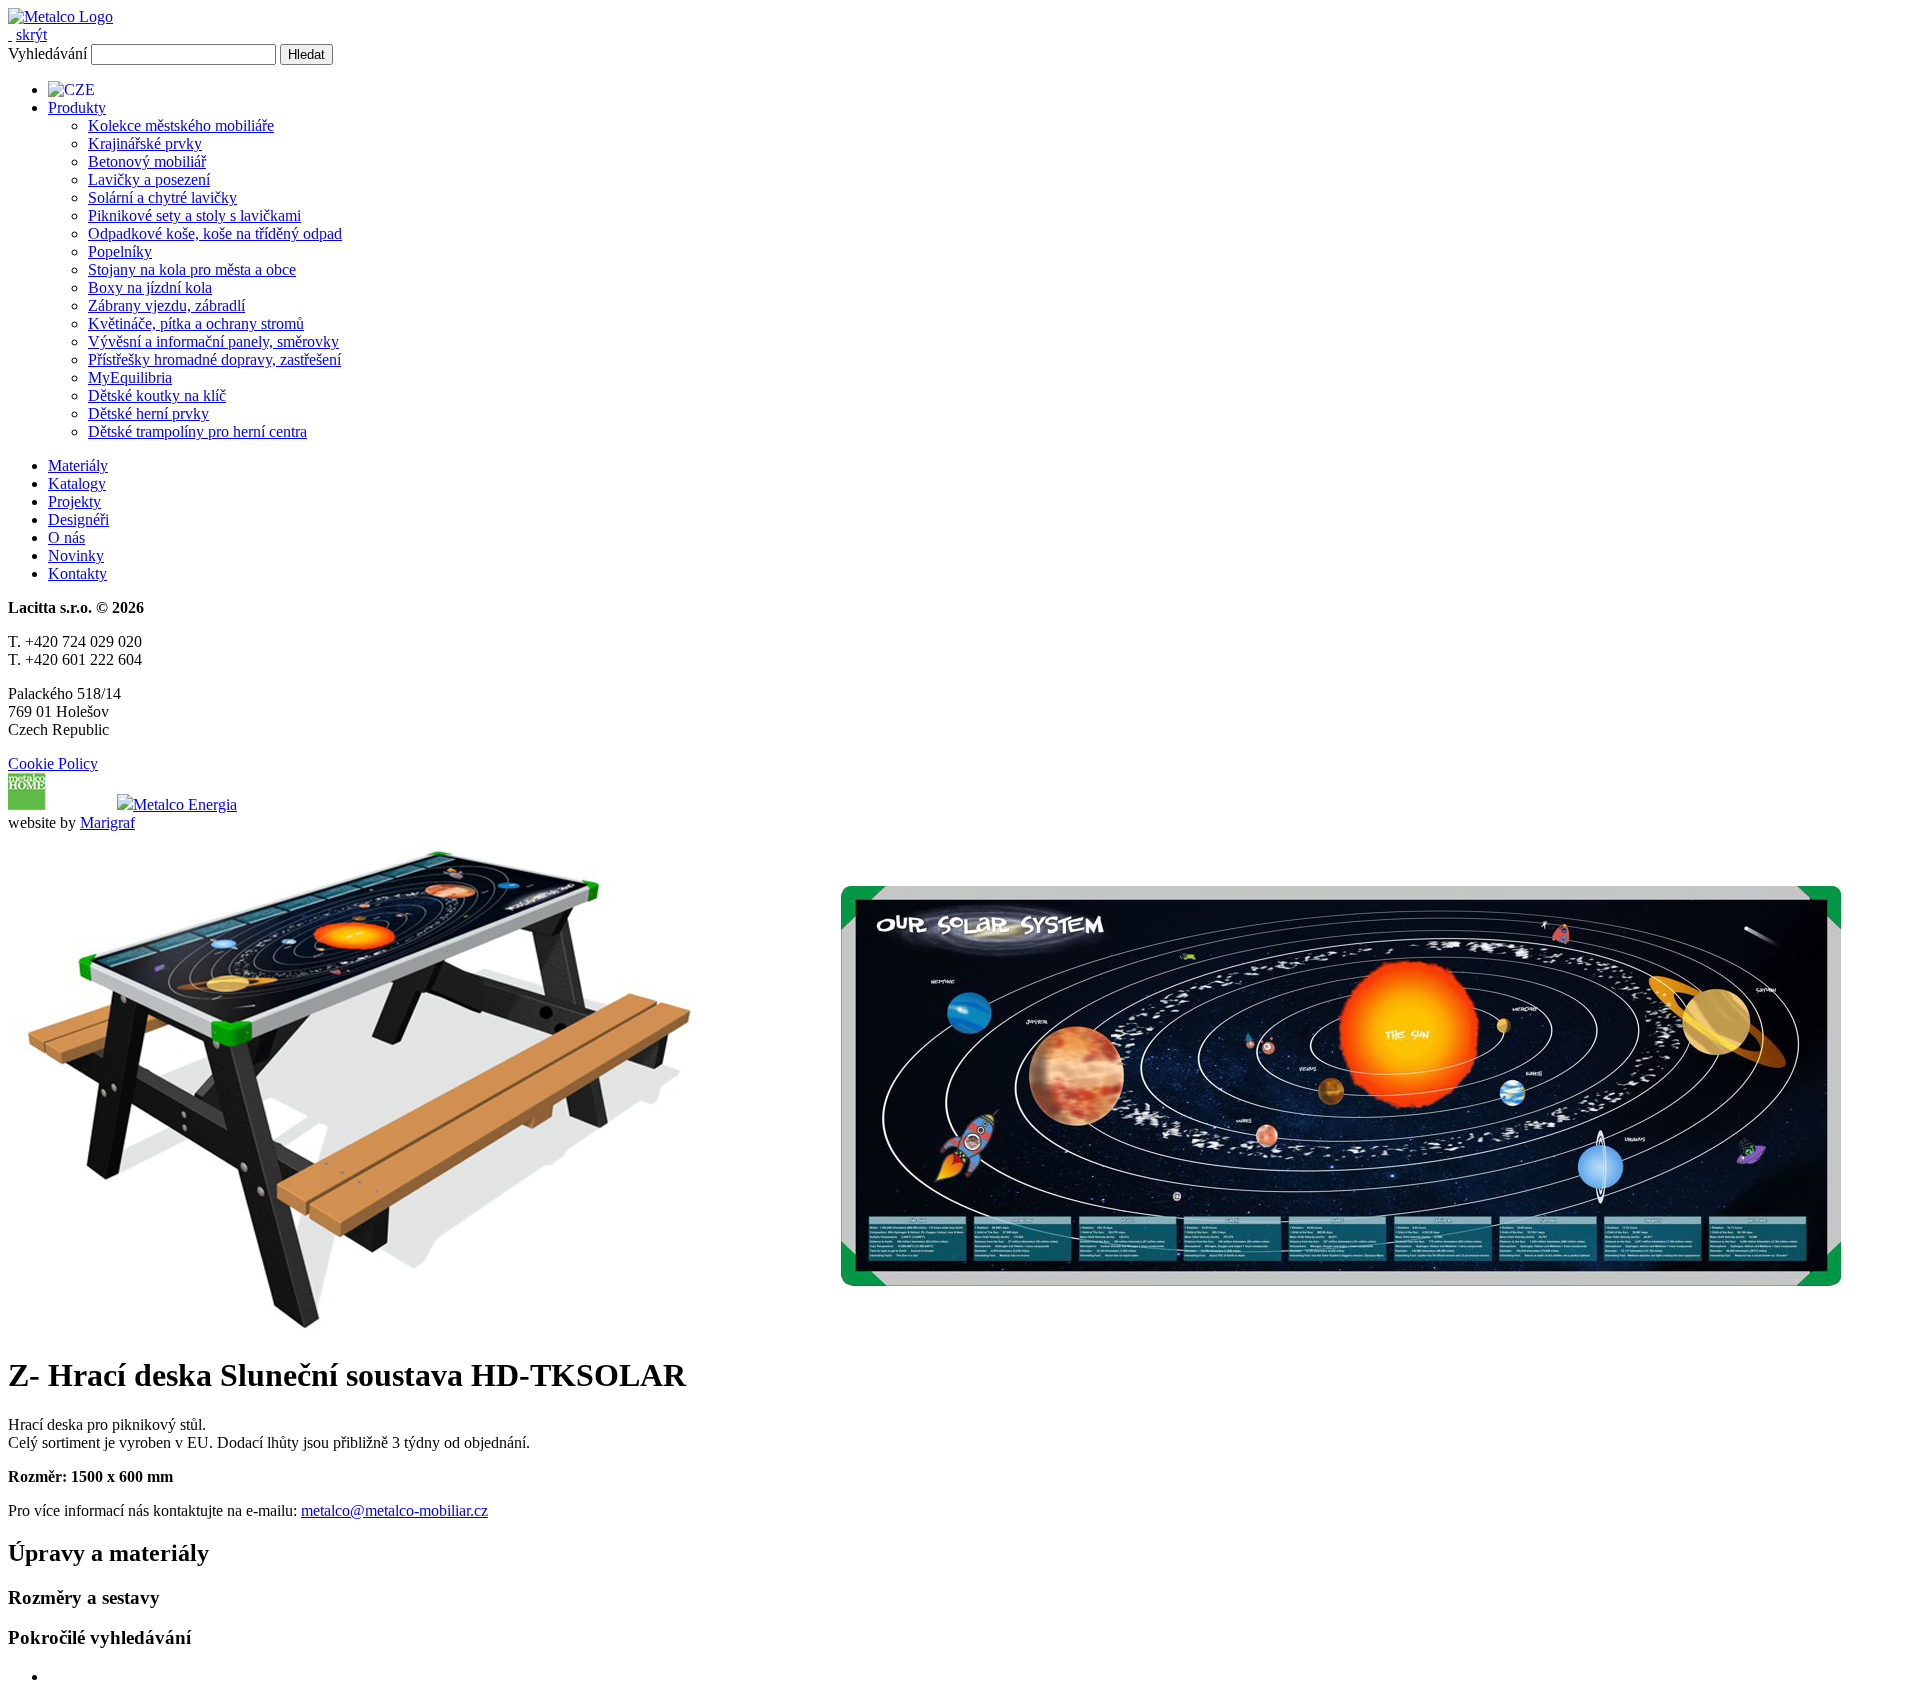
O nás (66, 537)
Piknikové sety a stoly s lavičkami (194, 215)
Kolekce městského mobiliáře (181, 125)
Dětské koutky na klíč (157, 395)
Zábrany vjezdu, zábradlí (166, 305)
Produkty (77, 107)
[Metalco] (60, 16)
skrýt (31, 34)
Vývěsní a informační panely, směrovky (213, 341)
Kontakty (77, 573)
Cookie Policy (53, 763)
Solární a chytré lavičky (162, 197)
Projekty (74, 501)
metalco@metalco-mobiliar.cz (394, 1510)
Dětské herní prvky (148, 413)
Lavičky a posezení (149, 179)
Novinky (76, 555)
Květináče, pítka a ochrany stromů (196, 323)
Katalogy (77, 483)
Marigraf (107, 822)
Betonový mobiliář (147, 161)
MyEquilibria (130, 377)
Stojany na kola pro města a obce (192, 269)
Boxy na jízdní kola (150, 287)
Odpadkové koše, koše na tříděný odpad (215, 233)
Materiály (78, 465)
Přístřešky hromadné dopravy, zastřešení (214, 359)
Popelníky (120, 251)
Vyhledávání (47, 53)
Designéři (78, 519)
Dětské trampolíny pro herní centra (197, 431)
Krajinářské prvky (145, 143)
